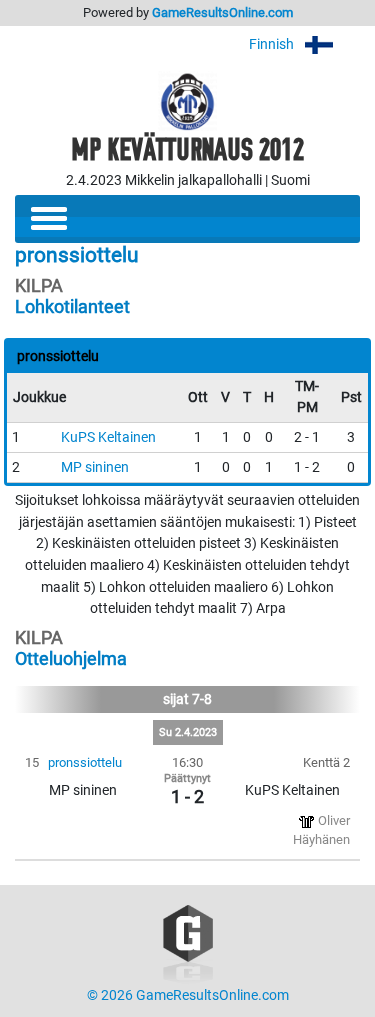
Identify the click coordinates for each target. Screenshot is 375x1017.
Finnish (273, 44)
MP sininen (95, 467)
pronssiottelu (85, 762)
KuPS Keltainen (108, 437)
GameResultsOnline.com (222, 12)
